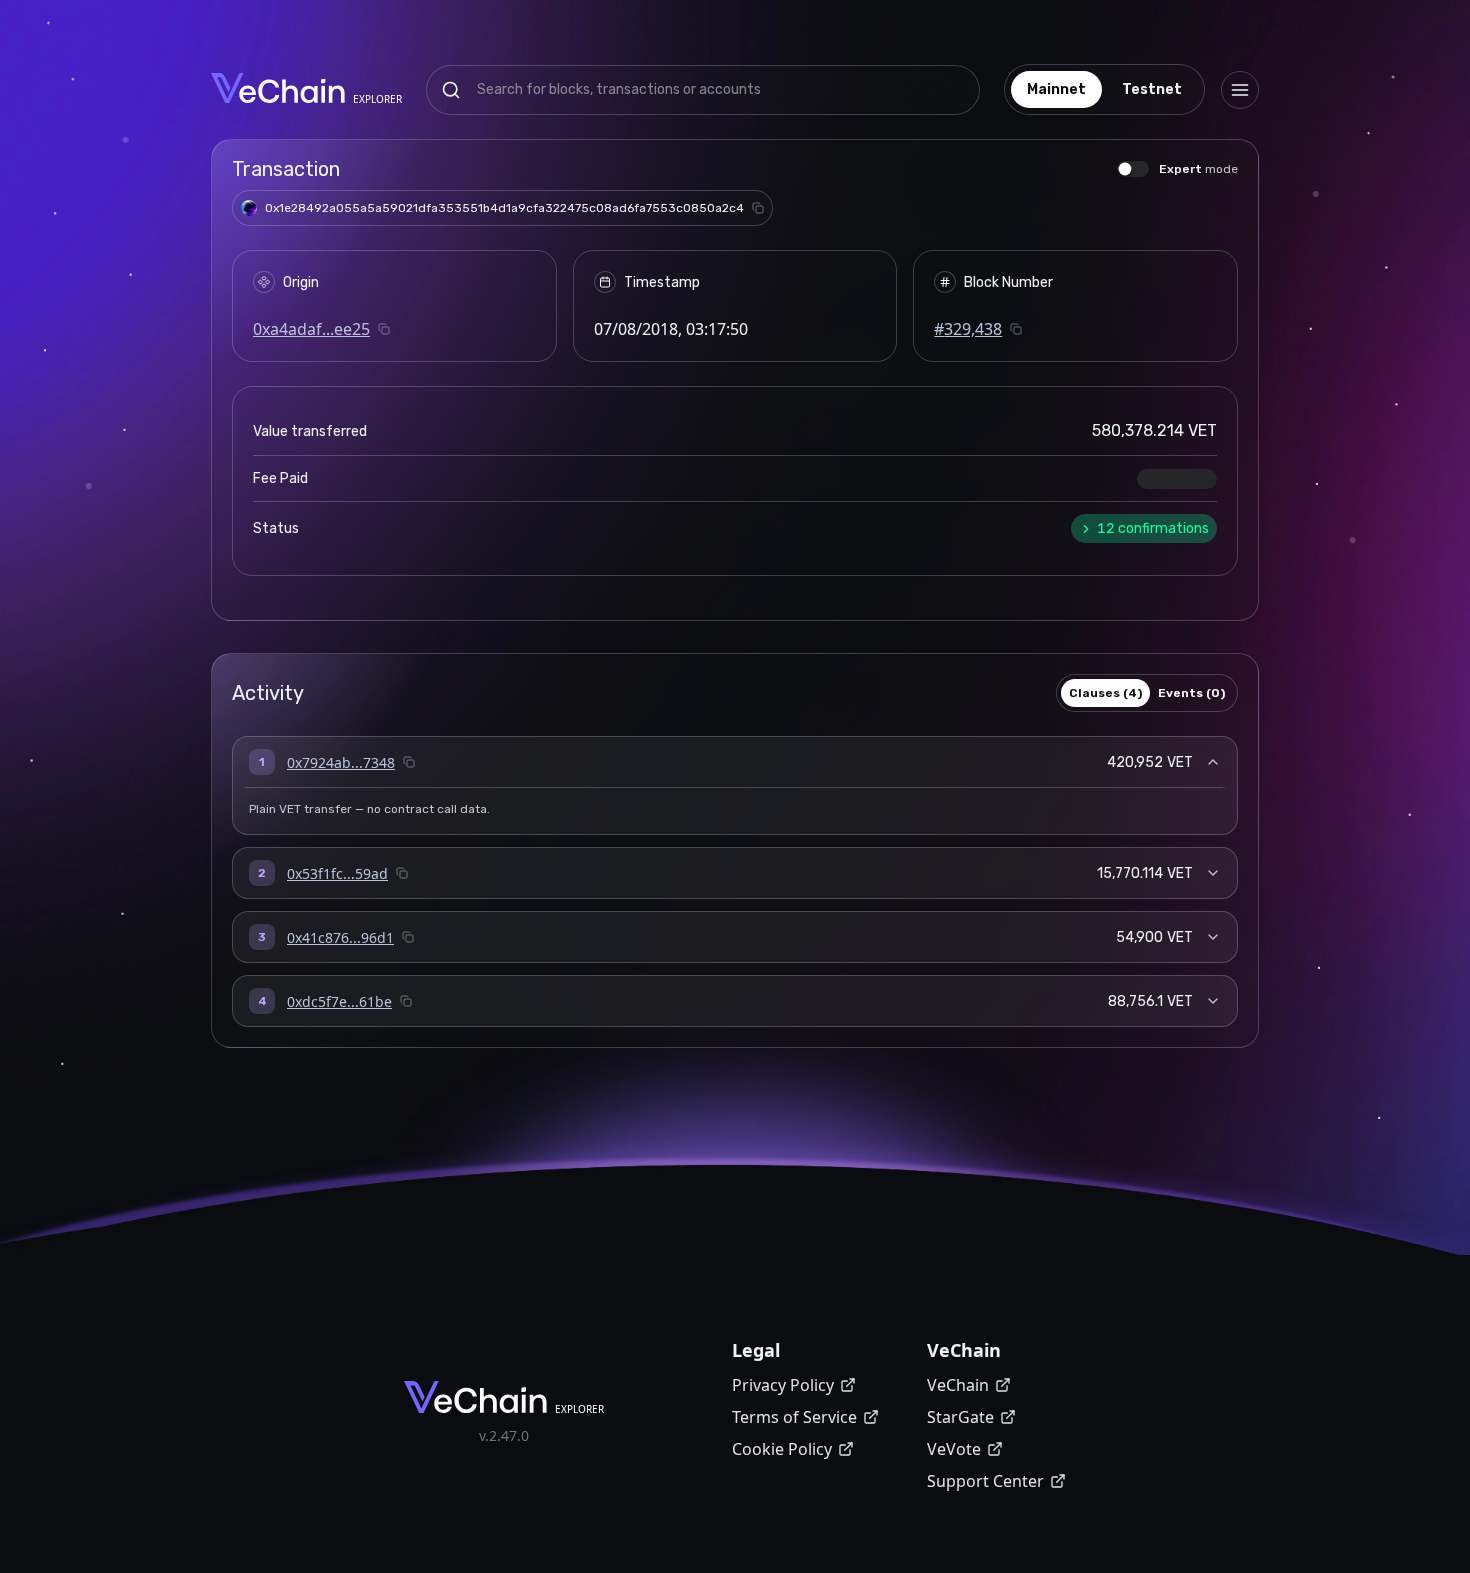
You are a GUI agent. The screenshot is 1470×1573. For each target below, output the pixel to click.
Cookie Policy (782, 1449)
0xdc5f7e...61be (339, 1001)
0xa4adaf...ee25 (311, 329)
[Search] (451, 90)
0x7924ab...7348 (341, 762)
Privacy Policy (783, 1385)
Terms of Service (794, 1417)
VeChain (958, 1385)
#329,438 (968, 329)
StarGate (960, 1417)
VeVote (954, 1449)
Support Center (985, 1481)
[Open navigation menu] (1240, 90)
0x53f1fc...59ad (337, 873)
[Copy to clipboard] (758, 208)
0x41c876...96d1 (340, 937)
